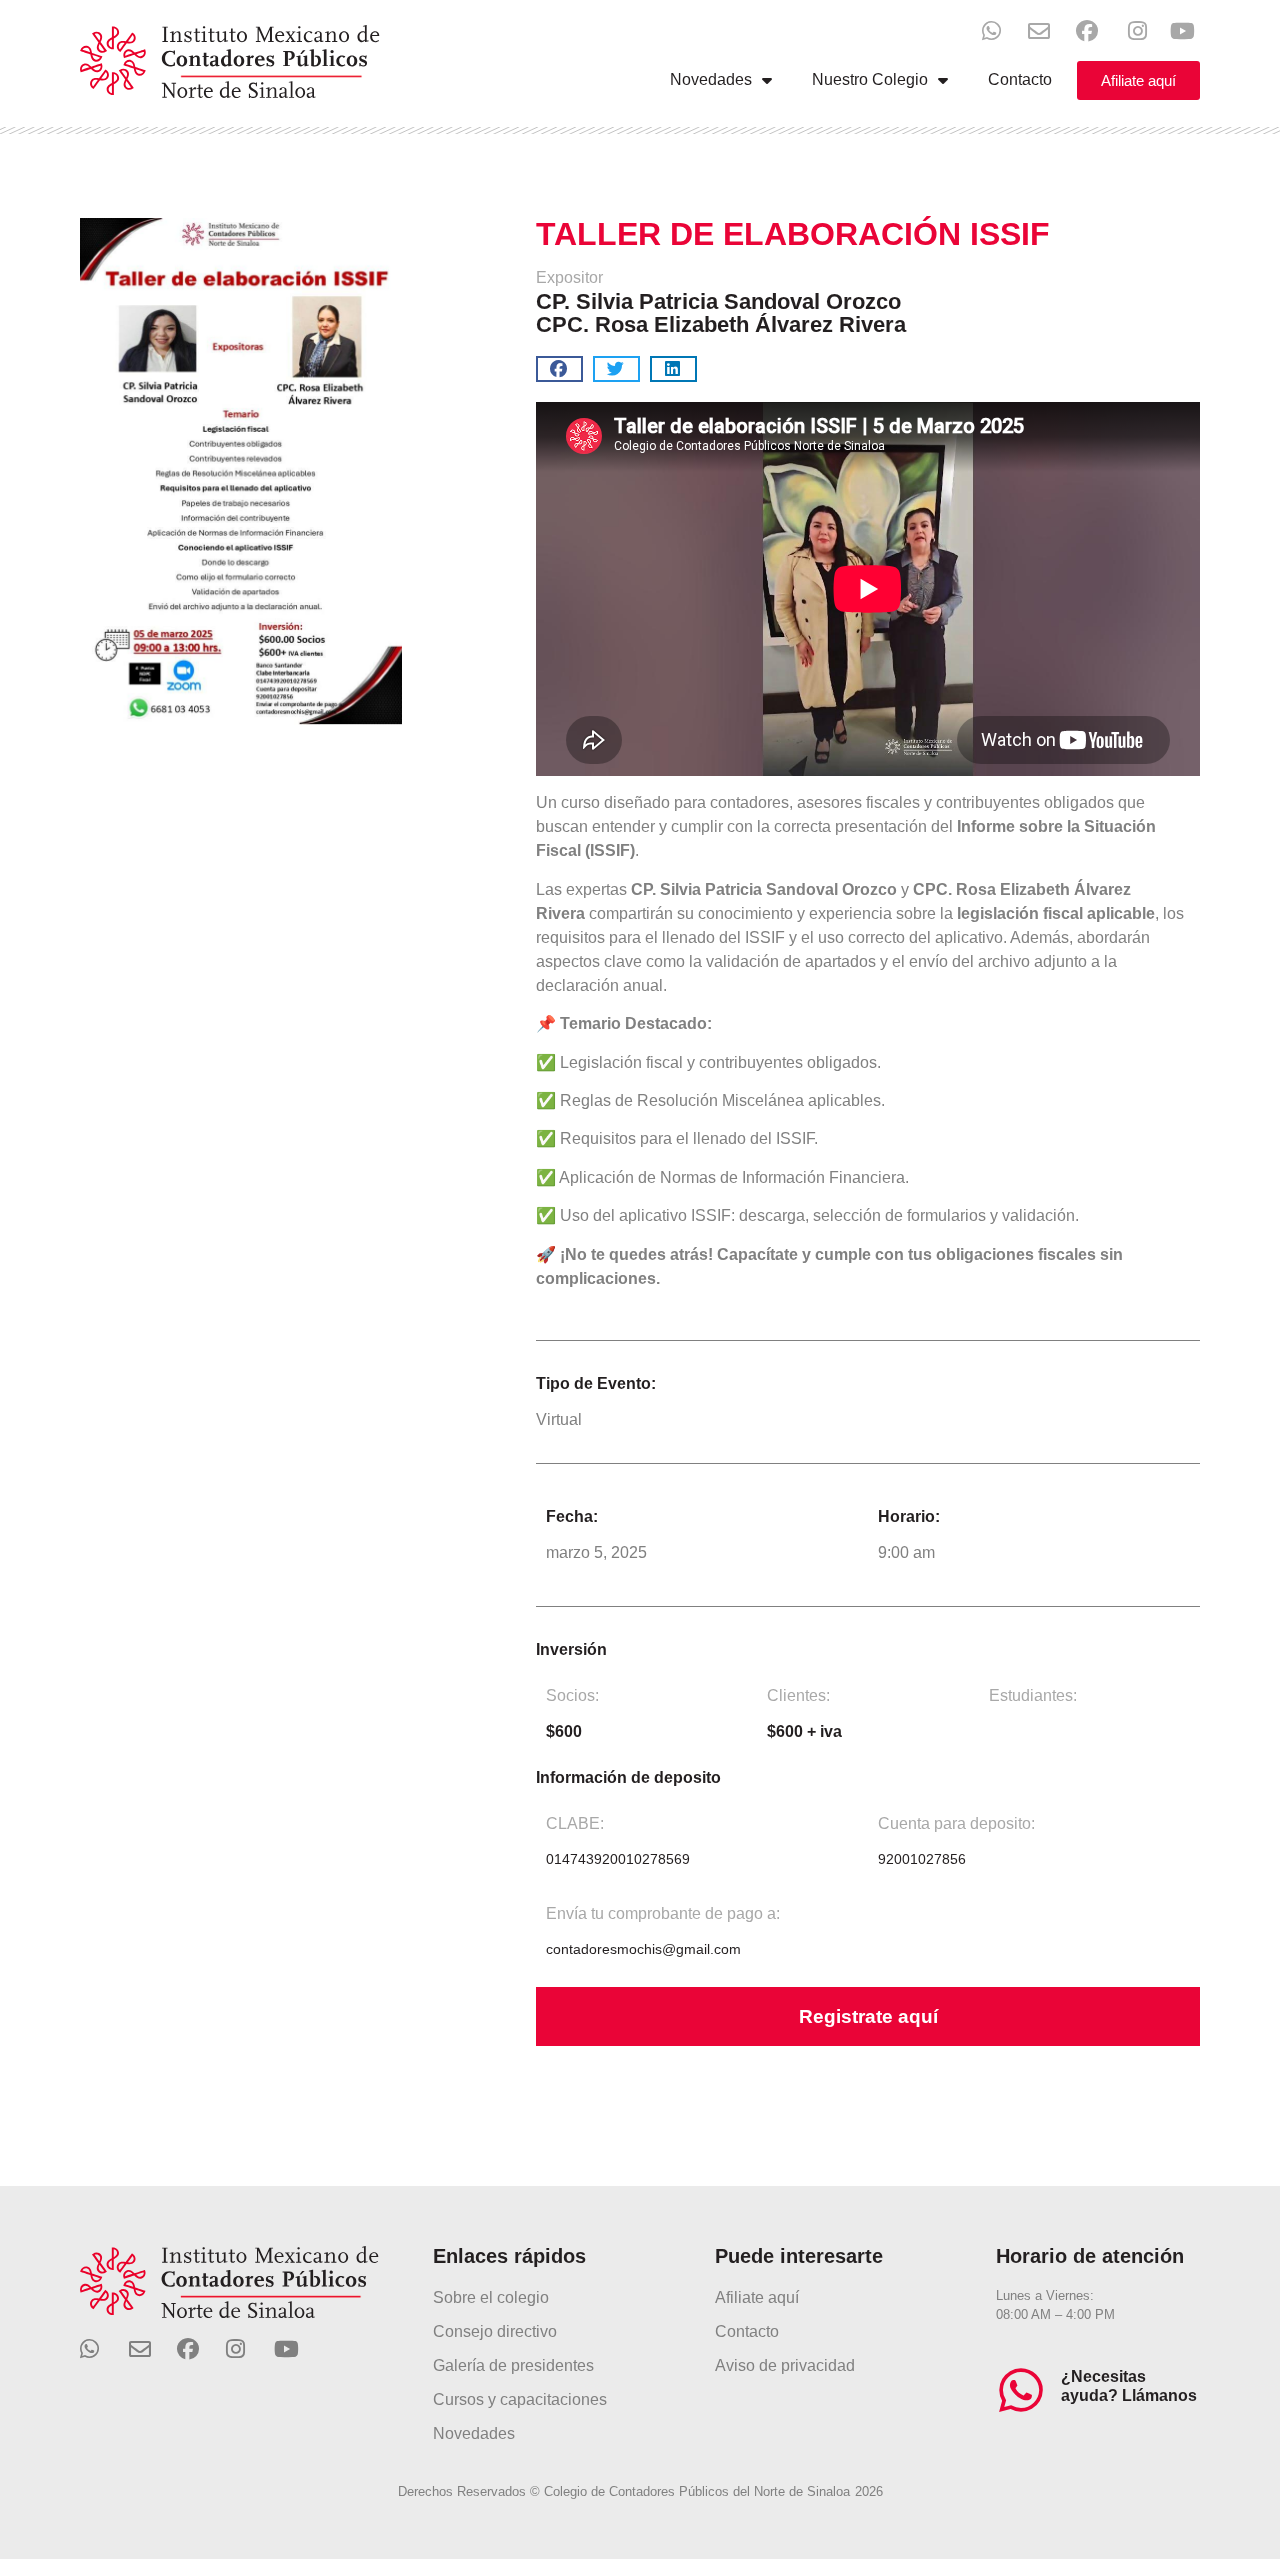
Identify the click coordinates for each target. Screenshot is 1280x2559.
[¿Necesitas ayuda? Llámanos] (1021, 2390)
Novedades (711, 79)
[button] (559, 369)
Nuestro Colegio (870, 79)
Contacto (1020, 79)
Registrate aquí (868, 2016)
